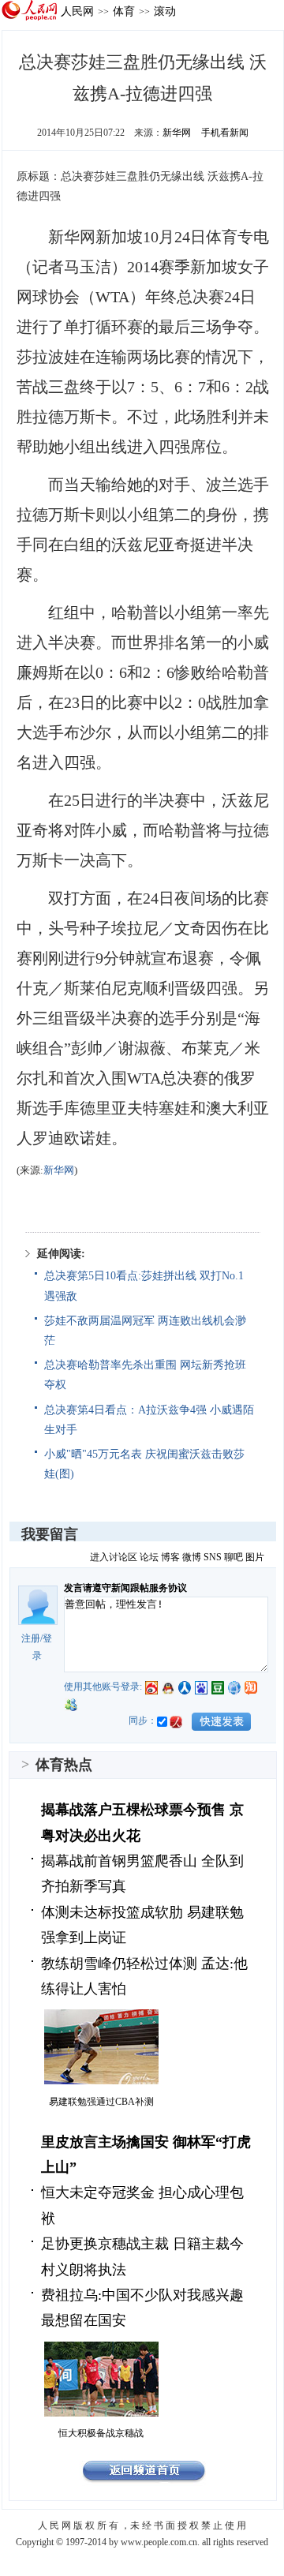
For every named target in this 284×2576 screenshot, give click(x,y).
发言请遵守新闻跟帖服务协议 (125, 1588)
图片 (255, 1557)
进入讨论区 (114, 1557)
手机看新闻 (225, 133)
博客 (170, 1557)
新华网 (177, 133)
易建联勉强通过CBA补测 (101, 2102)
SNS (213, 1557)
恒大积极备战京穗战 (101, 2433)
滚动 (165, 11)
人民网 (77, 11)
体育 (124, 11)
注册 (31, 1638)
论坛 (149, 1557)
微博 (192, 1557)
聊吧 (234, 1557)
